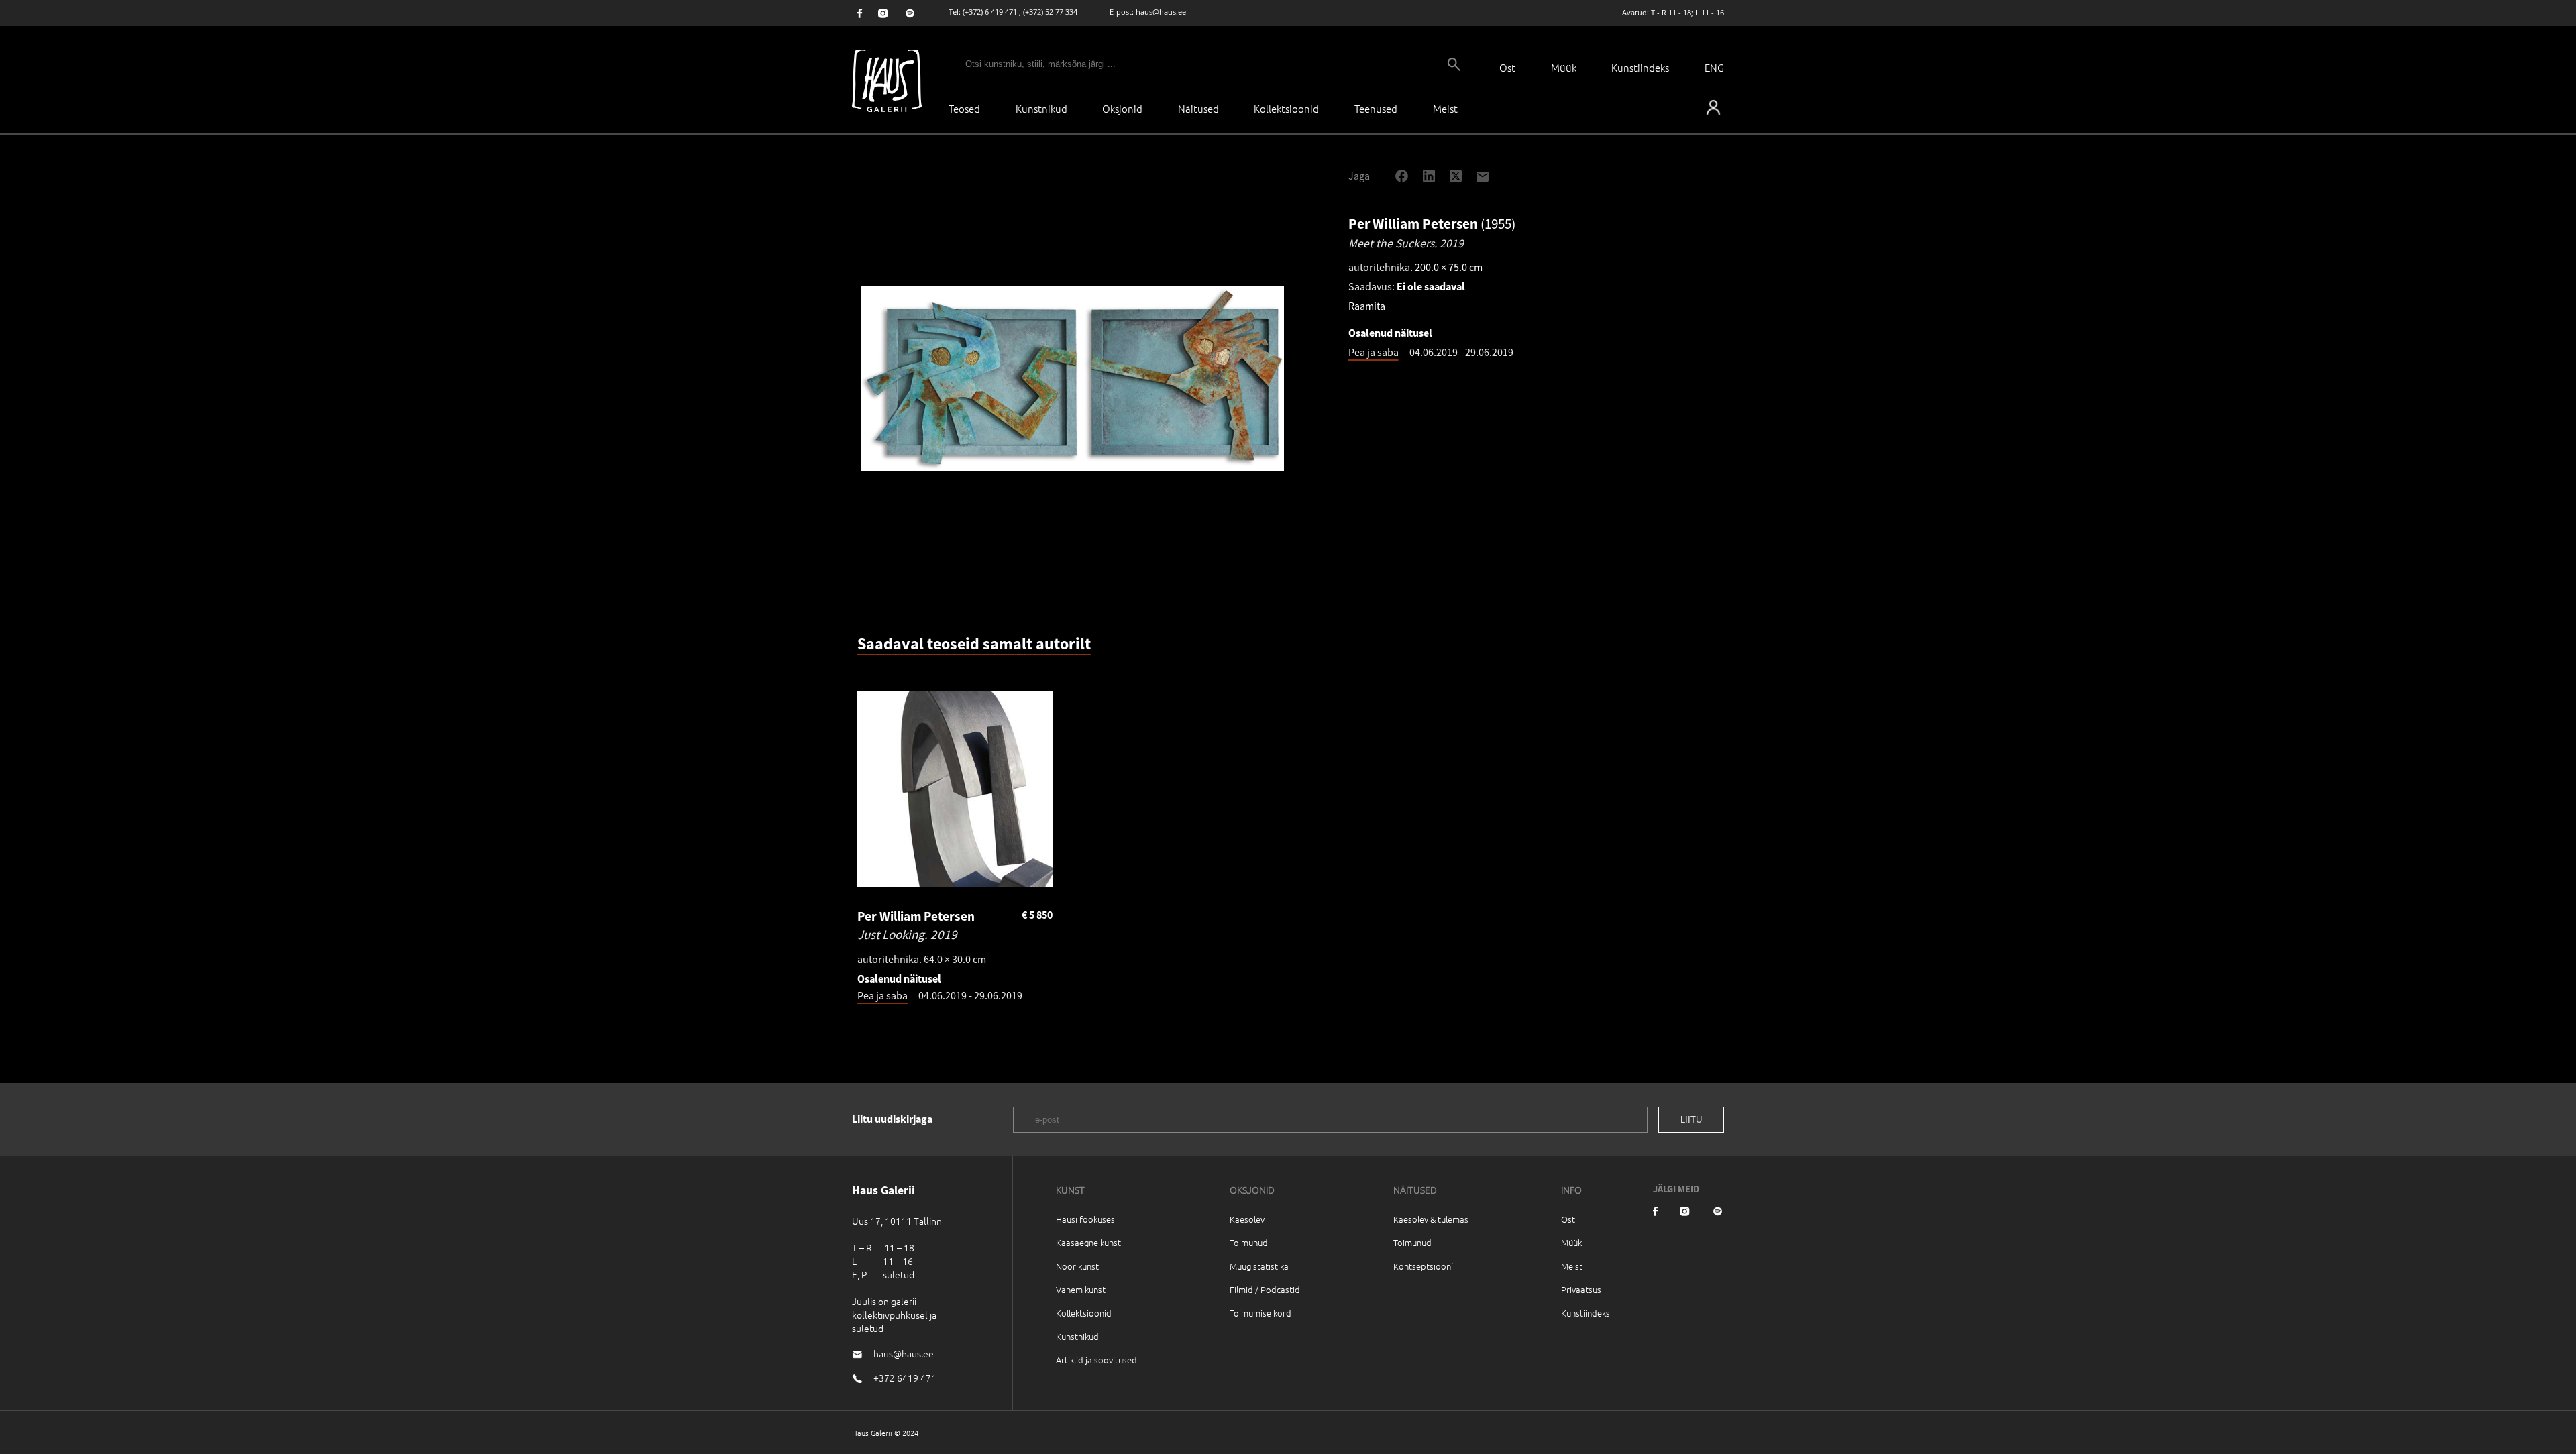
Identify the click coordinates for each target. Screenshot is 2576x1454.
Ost (1507, 67)
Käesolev (1247, 1219)
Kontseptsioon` (1424, 1266)
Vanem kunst (1081, 1289)
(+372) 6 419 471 (990, 12)
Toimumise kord (1260, 1313)
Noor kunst (1077, 1266)
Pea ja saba (1374, 352)
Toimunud (1249, 1242)
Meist (1572, 1266)
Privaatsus (1581, 1289)
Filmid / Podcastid (1265, 1289)
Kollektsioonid (1286, 108)
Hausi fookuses (1085, 1219)
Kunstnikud (1041, 108)
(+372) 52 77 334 (1050, 12)
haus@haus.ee (1161, 12)
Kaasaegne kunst (1088, 1242)
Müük (1564, 67)
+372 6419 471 (905, 1378)
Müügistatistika (1259, 1266)
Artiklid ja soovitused (1096, 1360)
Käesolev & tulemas (1431, 1219)
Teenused (1376, 108)
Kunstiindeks (1640, 67)
